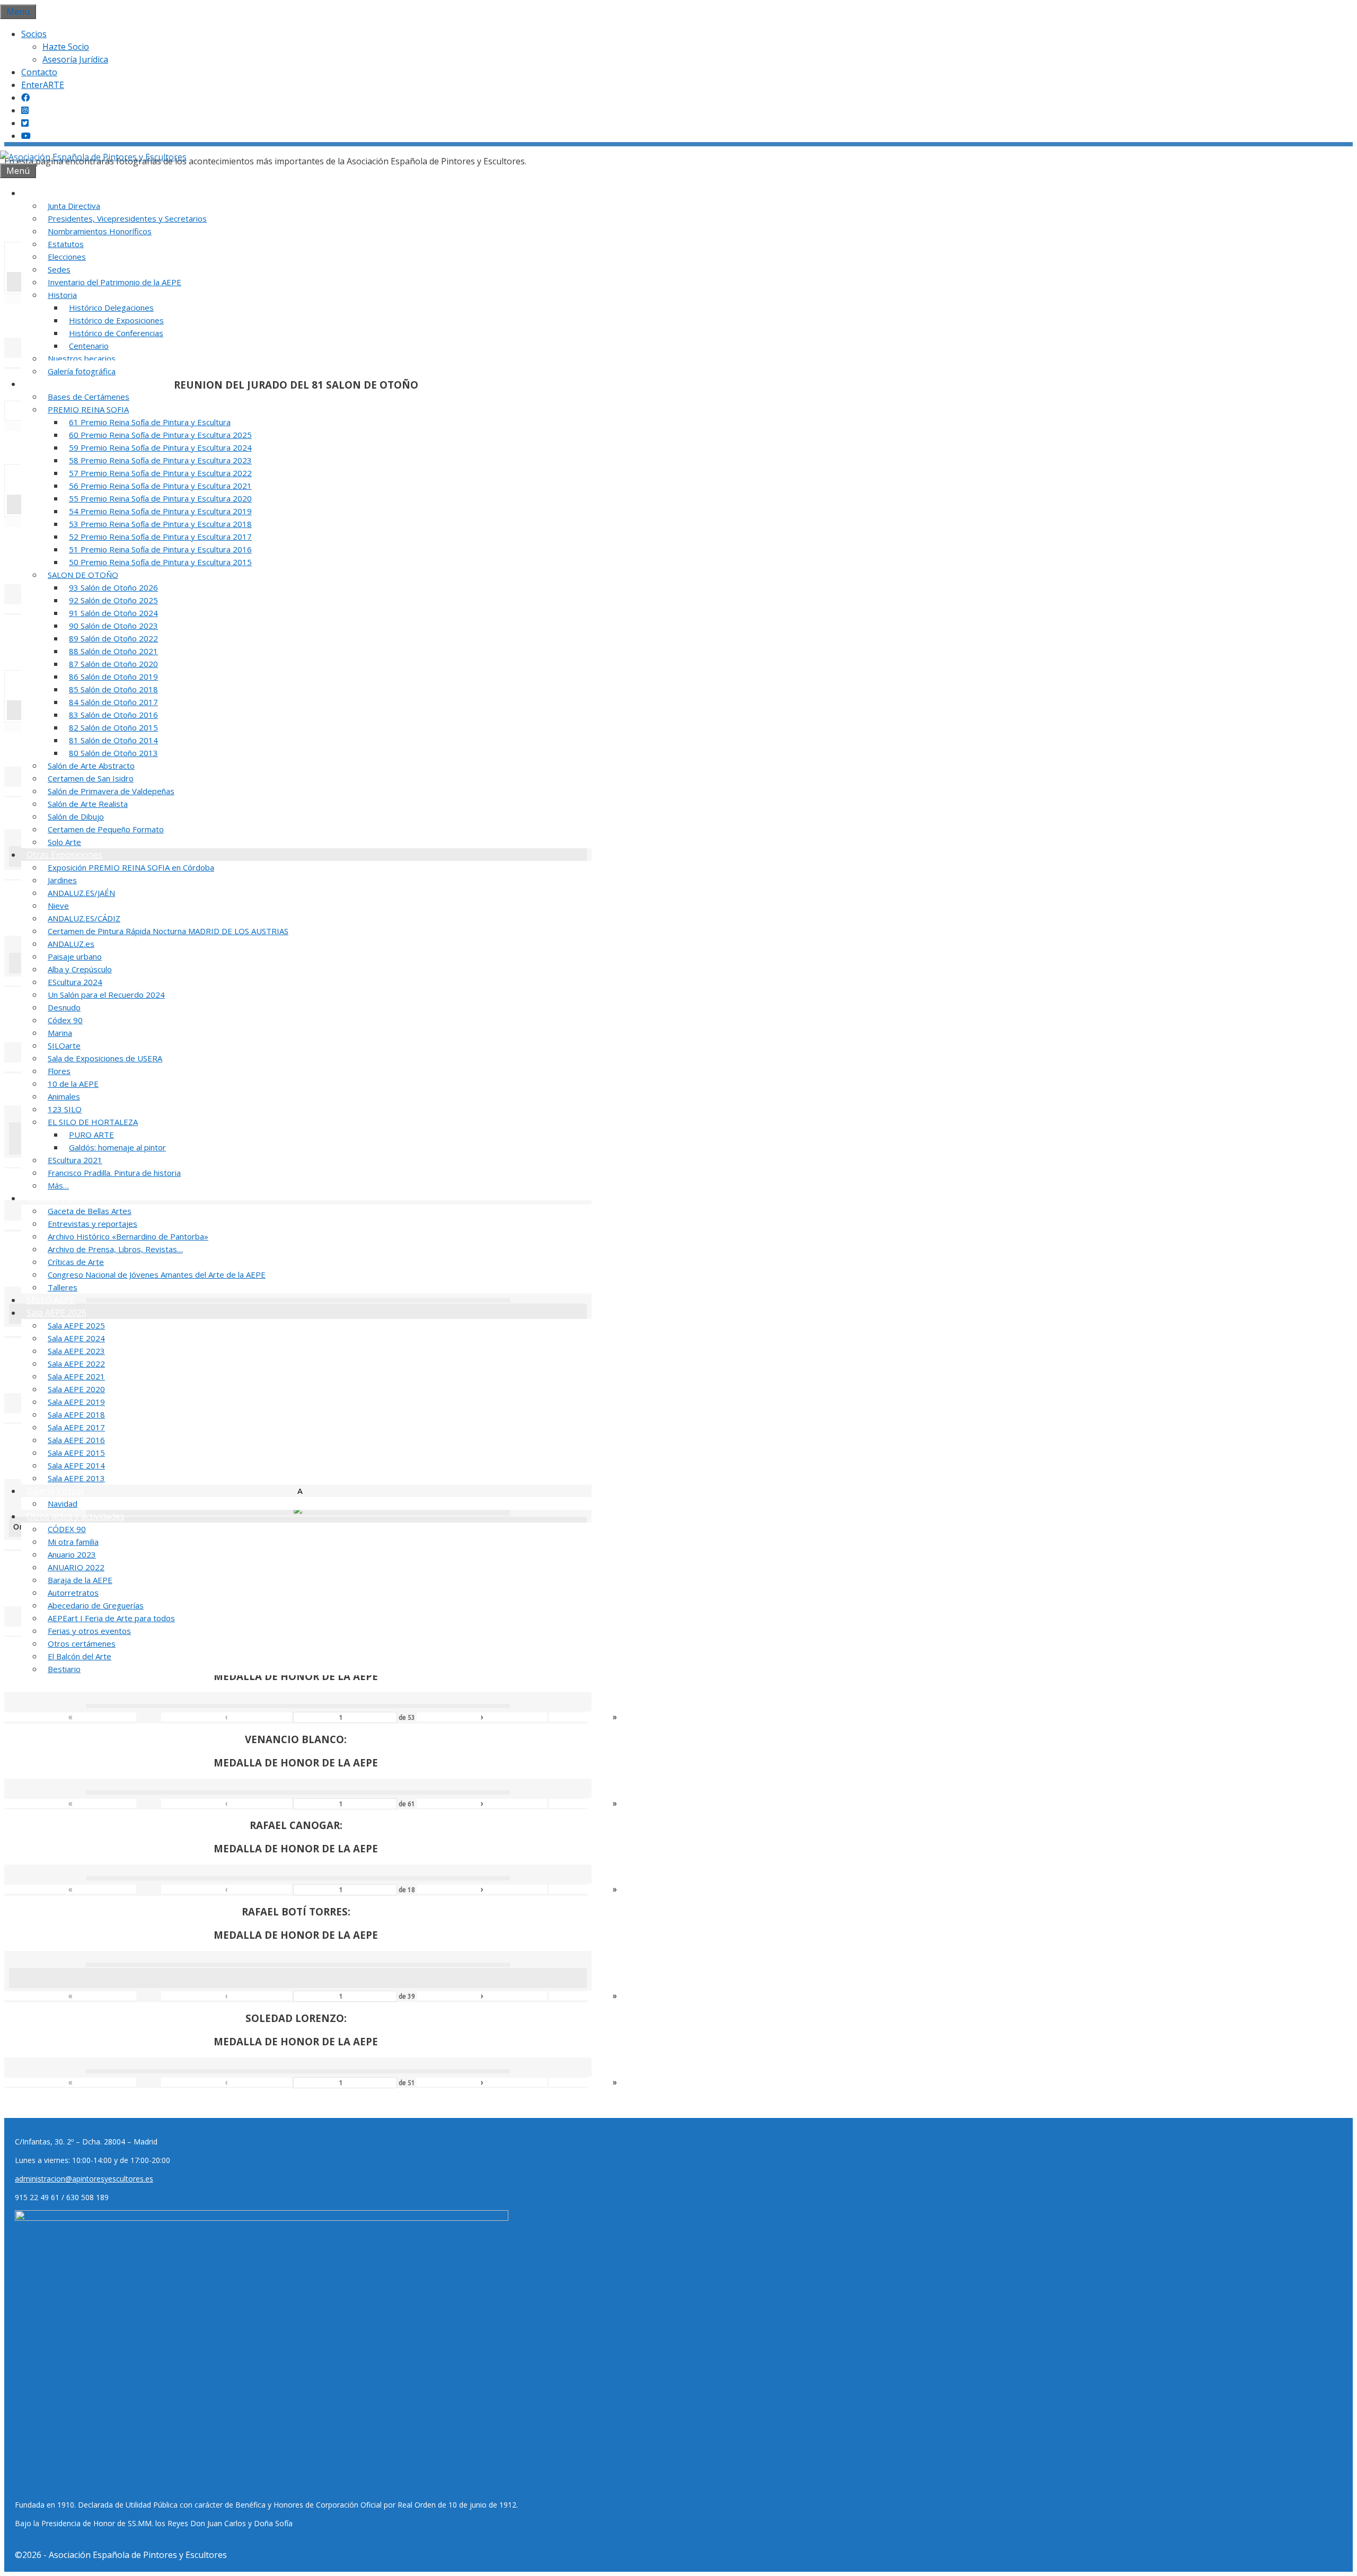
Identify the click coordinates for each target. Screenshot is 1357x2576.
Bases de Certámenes (89, 397)
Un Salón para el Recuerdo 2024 (106, 995)
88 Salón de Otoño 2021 (113, 651)
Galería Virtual (55, 1491)
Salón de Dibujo (76, 816)
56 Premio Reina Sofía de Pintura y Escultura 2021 (160, 486)
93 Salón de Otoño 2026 (113, 587)
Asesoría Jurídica (75, 59)
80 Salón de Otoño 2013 (113, 753)
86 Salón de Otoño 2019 (113, 676)
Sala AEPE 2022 (76, 1364)
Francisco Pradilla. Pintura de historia (114, 1173)
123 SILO (65, 1109)
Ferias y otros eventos (89, 1631)
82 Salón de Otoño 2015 (113, 727)
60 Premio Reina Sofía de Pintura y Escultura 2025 (160, 435)
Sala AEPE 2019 (76, 1402)
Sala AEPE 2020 (76, 1389)
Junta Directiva (74, 206)
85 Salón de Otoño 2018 (113, 689)
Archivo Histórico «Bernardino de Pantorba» (128, 1236)
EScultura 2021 (75, 1160)
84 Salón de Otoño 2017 (113, 702)
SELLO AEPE (50, 1300)
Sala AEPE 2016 (76, 1440)
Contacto (39, 72)
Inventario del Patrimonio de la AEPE (114, 282)
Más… (58, 1185)
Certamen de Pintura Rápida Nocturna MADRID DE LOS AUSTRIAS (168, 931)
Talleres (63, 1287)
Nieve (58, 905)
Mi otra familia (73, 1542)
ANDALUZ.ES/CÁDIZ (84, 918)
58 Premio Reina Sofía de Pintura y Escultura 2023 (160, 460)
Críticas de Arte (76, 1262)
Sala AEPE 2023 (76, 1351)
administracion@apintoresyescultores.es (84, 2179)
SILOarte (64, 1045)
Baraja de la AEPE (80, 1580)
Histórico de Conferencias (116, 333)
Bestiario (64, 1669)
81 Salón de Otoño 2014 (113, 740)
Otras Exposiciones (64, 855)
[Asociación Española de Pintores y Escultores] (93, 157)
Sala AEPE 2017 (76, 1427)
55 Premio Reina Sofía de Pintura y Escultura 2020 (160, 498)
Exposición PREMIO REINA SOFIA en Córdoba (131, 867)
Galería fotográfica (82, 371)
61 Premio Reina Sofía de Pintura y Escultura (150, 422)
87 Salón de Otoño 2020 (113, 664)
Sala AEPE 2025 (76, 1325)
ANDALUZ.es (71, 944)
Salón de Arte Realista (88, 804)
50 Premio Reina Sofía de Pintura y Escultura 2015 (160, 562)
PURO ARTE (91, 1135)
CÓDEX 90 (67, 1529)
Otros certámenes (82, 1643)
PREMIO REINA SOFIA (88, 409)
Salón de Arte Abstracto (91, 766)
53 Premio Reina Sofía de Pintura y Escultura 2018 (160, 524)
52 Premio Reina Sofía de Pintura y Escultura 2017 (160, 537)
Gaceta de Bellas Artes (90, 1211)
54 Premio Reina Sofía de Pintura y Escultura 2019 (160, 511)
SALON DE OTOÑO (83, 575)
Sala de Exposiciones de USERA (105, 1058)
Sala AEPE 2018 (76, 1414)
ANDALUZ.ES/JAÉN (81, 893)
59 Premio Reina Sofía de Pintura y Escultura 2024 (160, 447)
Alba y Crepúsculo (80, 969)
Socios (34, 34)
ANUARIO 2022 (76, 1567)
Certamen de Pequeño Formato (106, 829)
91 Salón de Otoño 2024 (113, 613)
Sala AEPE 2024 (76, 1338)
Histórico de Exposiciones (116, 320)
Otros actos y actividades (76, 1516)
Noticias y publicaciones (74, 1198)
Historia (62, 295)
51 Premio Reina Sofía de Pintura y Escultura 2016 (160, 549)
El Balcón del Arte (80, 1656)
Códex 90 (65, 1020)
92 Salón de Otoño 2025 (113, 600)
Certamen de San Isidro (91, 778)
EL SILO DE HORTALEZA (93, 1122)
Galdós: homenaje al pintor (117, 1147)
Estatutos (66, 244)
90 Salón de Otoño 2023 (113, 626)
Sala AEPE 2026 (56, 1313)
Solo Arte (64, 842)
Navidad (63, 1504)
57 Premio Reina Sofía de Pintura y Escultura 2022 (160, 473)
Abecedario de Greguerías (96, 1605)
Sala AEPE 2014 (76, 1465)
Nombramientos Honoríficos (100, 231)
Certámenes (51, 384)
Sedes (59, 269)
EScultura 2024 (75, 982)
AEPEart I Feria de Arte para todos (111, 1618)
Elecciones (67, 257)
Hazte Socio (66, 47)
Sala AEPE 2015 (76, 1453)
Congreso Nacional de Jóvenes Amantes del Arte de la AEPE (157, 1274)
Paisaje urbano (75, 956)
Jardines (62, 880)
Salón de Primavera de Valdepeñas (111, 791)
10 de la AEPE (73, 1084)
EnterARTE (43, 85)
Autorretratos (73, 1593)
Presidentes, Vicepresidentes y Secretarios (127, 218)
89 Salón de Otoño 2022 (113, 638)
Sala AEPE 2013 (76, 1478)
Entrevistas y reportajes (92, 1224)
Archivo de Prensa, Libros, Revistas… (115, 1249)
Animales (64, 1096)
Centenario (89, 346)
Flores (59, 1071)
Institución (48, 193)
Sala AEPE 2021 (76, 1376)
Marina (60, 1033)
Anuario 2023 (72, 1554)
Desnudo (64, 1007)
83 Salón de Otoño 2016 (113, 715)
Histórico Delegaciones (111, 307)
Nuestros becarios (82, 358)
